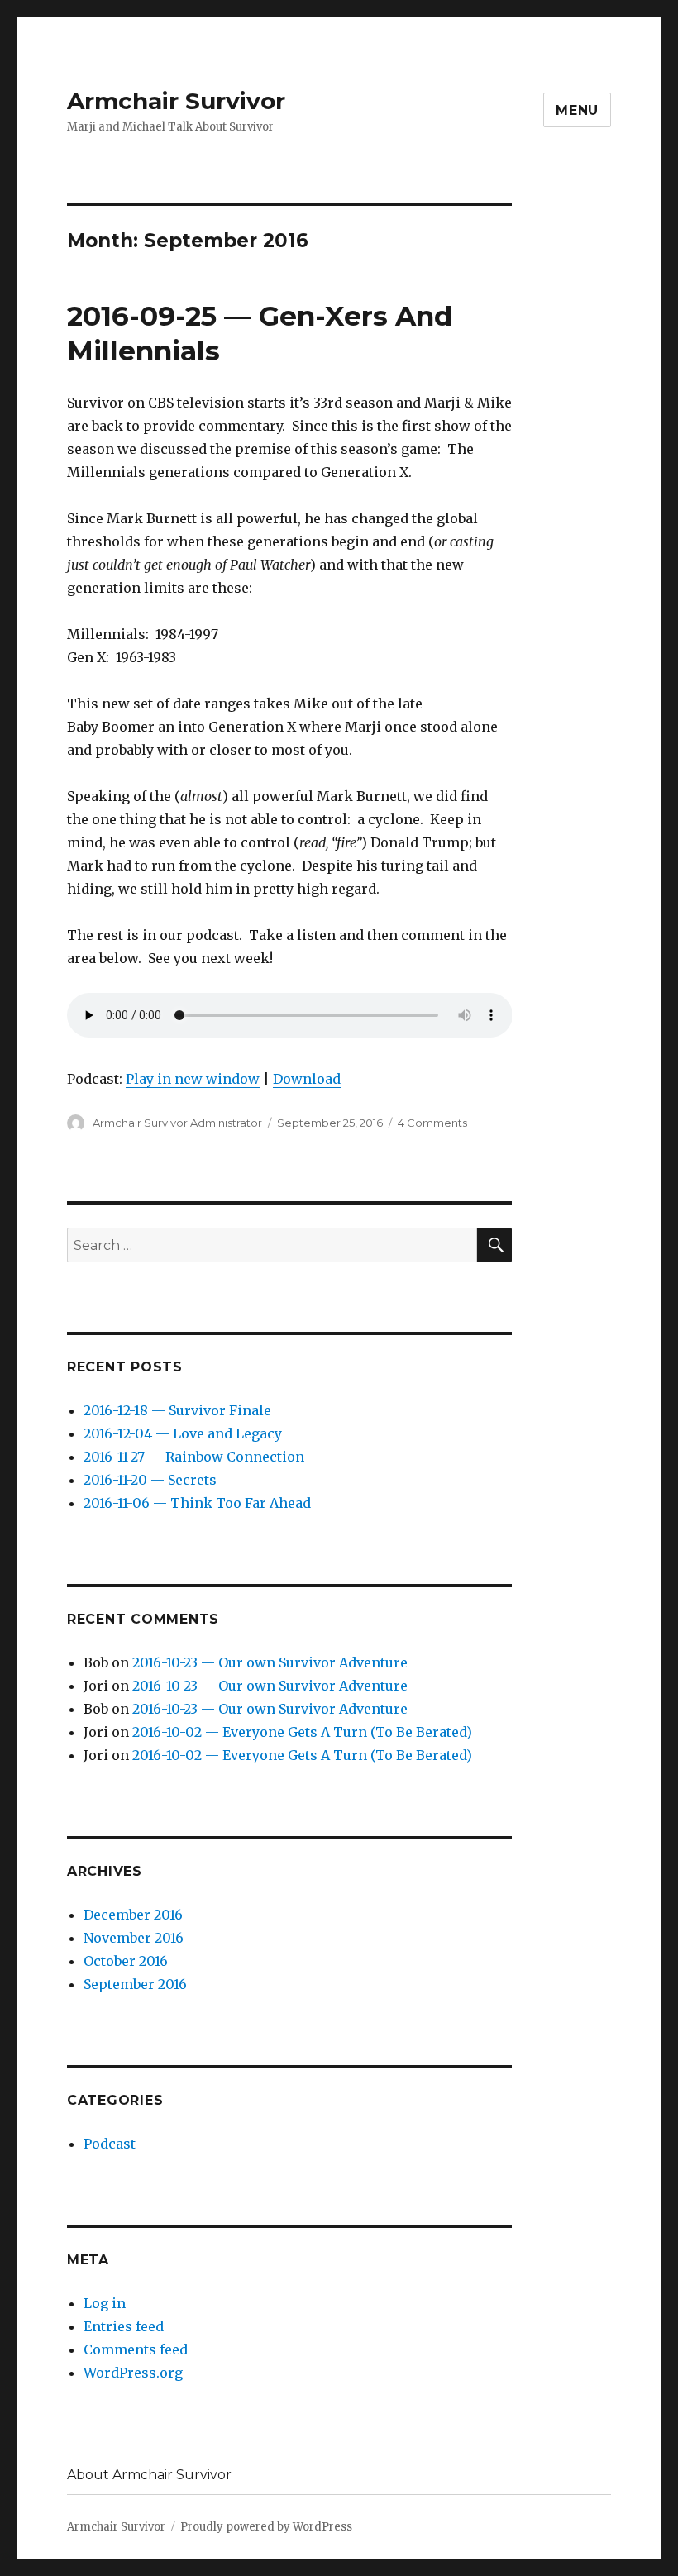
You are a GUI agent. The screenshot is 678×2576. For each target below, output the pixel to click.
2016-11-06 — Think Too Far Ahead (197, 1503)
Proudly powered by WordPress (266, 2527)
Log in (105, 2303)
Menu (577, 110)
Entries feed (124, 2326)
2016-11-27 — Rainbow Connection (194, 1457)
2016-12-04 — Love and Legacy (183, 1433)
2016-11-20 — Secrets (150, 1480)
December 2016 (133, 1915)
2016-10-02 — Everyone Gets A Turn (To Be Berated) (302, 1732)
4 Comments (432, 1123)
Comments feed (136, 2349)
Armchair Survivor (176, 101)
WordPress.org (133, 2373)
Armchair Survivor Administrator (177, 1123)
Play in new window (193, 1079)
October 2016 (126, 1961)
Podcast (110, 2144)
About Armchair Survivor (149, 2475)
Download (307, 1079)
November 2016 (134, 1938)
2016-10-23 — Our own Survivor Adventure (270, 1662)
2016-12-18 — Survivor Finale (177, 1410)
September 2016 (135, 1984)
